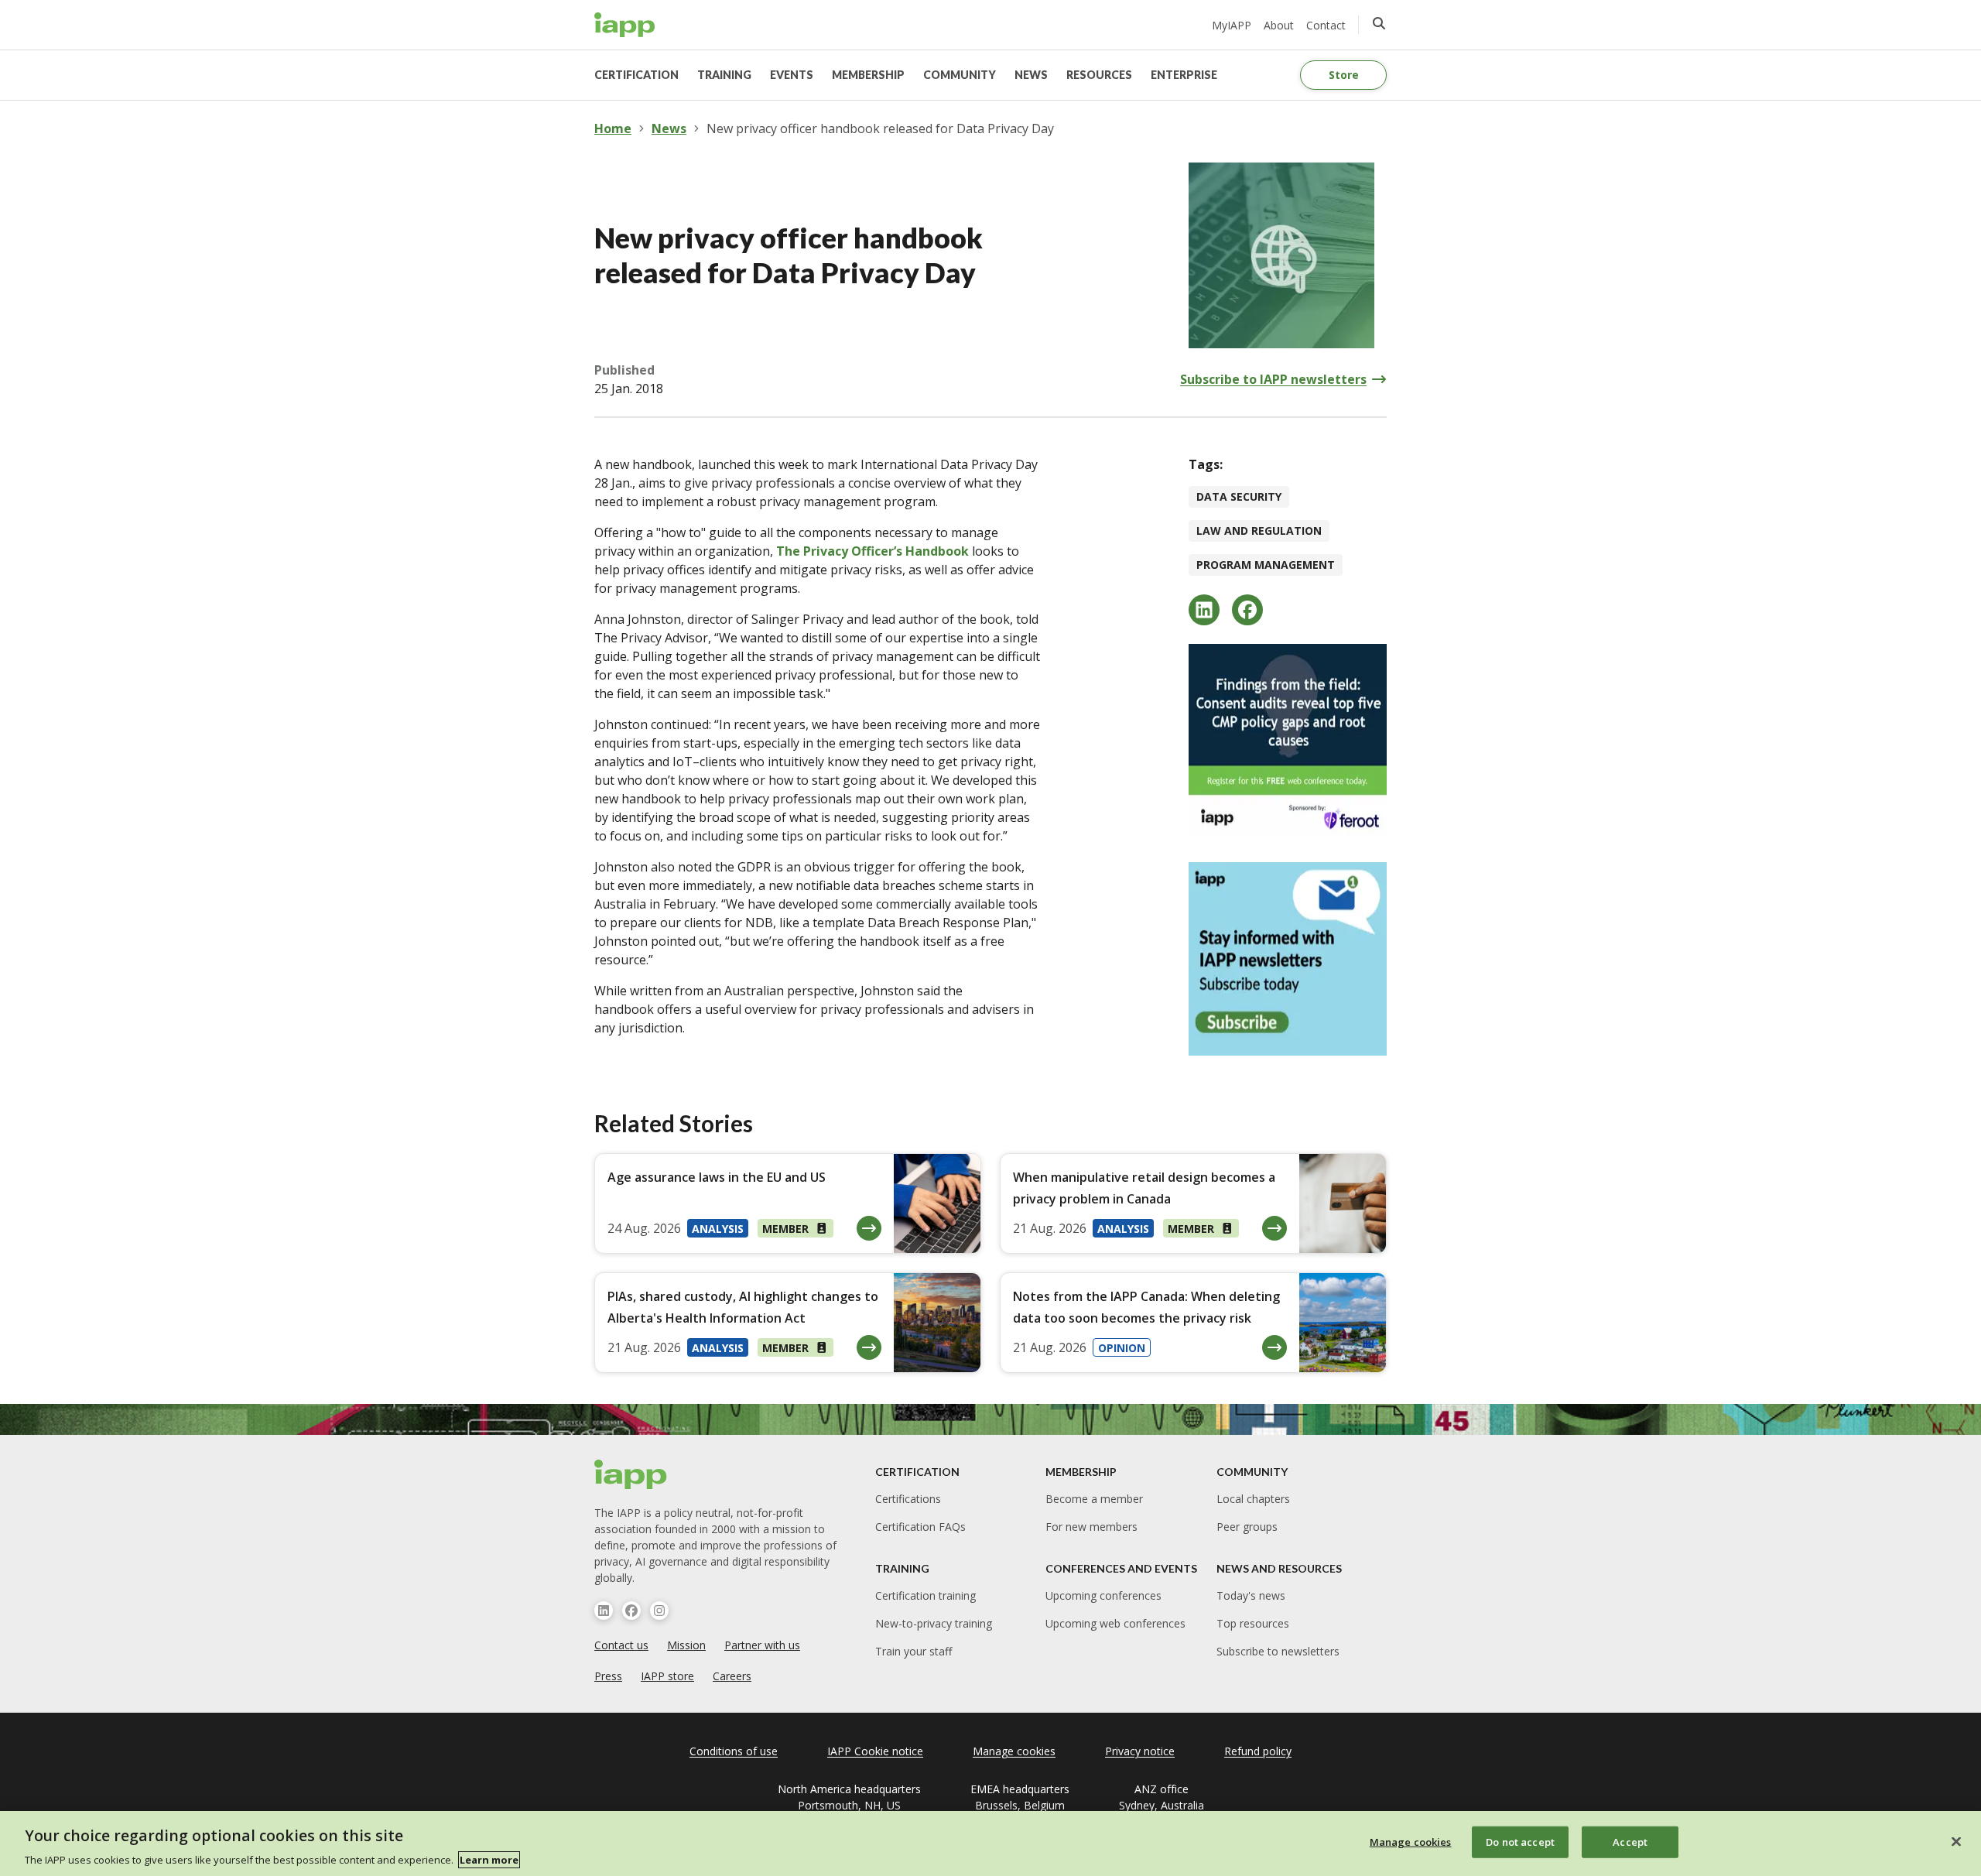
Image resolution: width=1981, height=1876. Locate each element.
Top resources (1253, 1623)
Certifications (908, 1499)
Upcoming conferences (1103, 1595)
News (669, 128)
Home (613, 128)
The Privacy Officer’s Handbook (872, 551)
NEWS (1031, 75)
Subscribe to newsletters (1278, 1651)
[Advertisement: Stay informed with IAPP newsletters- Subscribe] (1288, 959)
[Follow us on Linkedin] (604, 1611)
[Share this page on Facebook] (1247, 610)
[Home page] (631, 1474)
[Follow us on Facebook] (631, 1611)
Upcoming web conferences (1115, 1623)
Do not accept (1520, 1841)
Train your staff (914, 1651)
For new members (1091, 1527)
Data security (1239, 496)
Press (608, 1676)
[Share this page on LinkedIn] (1204, 610)
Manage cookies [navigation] (1014, 1751)
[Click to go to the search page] (1379, 23)
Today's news (1251, 1595)
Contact (1326, 25)
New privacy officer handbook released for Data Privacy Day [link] (880, 128)
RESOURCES (1099, 75)
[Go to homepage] (625, 25)
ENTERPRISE (1184, 75)
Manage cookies (1411, 1841)
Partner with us (762, 1645)
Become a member (1094, 1499)
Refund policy (1258, 1751)
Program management (1266, 565)
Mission (686, 1645)
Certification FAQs (920, 1527)
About (1279, 25)
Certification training (925, 1595)
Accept (1630, 1841)
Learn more (489, 1860)
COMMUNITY (960, 75)
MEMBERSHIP (868, 75)
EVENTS (792, 75)
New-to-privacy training (934, 1623)
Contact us (621, 1645)
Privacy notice (1140, 1751)
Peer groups (1247, 1527)
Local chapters (1253, 1499)
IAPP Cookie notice (875, 1751)
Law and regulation (1259, 531)
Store (1344, 75)
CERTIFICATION (636, 75)
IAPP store (667, 1676)
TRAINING (724, 75)
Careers (732, 1676)
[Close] (1956, 1841)
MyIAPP (1232, 25)
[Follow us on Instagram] (659, 1611)
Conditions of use (734, 1751)
